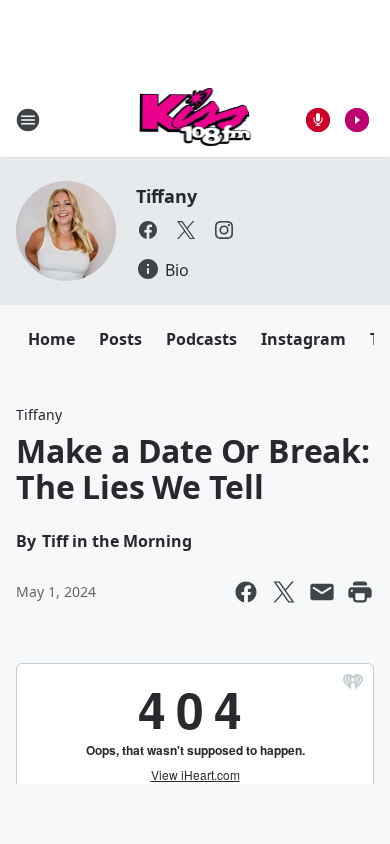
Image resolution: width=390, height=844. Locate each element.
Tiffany (166, 196)
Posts (120, 339)
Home (51, 339)
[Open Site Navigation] (28, 120)
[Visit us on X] (186, 230)
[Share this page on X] (284, 592)
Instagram (303, 339)
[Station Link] (195, 119)
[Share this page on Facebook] (246, 592)
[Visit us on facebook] (148, 230)
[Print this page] (360, 592)
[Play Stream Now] (357, 120)
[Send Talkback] (318, 120)
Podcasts (201, 339)
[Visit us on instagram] (224, 230)
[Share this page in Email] (322, 592)
